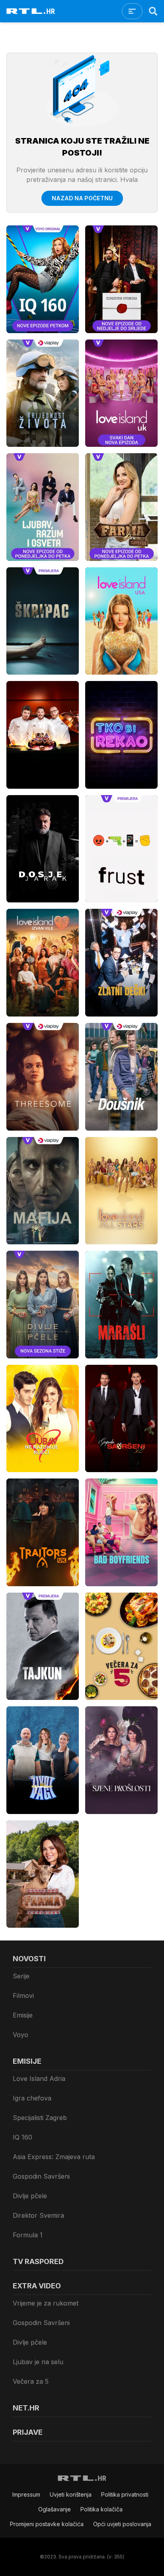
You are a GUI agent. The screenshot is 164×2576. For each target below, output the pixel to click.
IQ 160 (22, 2137)
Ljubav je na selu (38, 2362)
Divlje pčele (30, 2196)
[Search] (153, 11)
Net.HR (26, 2408)
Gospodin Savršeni (41, 2176)
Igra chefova (32, 2098)
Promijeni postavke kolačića (47, 2524)
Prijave (28, 2432)
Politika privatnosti (125, 2494)
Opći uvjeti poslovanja (122, 2524)
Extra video (37, 2286)
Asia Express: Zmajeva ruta (54, 2157)
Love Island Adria (39, 2079)
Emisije (23, 2015)
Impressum (26, 2494)
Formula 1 (28, 2235)
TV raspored (38, 2261)
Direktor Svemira (38, 2215)
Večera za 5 (31, 2381)
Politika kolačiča (102, 2509)
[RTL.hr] (31, 11)
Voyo (20, 2035)
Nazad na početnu (82, 198)
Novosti (29, 1959)
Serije (21, 1976)
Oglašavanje (55, 2509)
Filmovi (23, 1996)
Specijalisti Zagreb (40, 2118)
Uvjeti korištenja (71, 2494)
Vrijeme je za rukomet (46, 2303)
